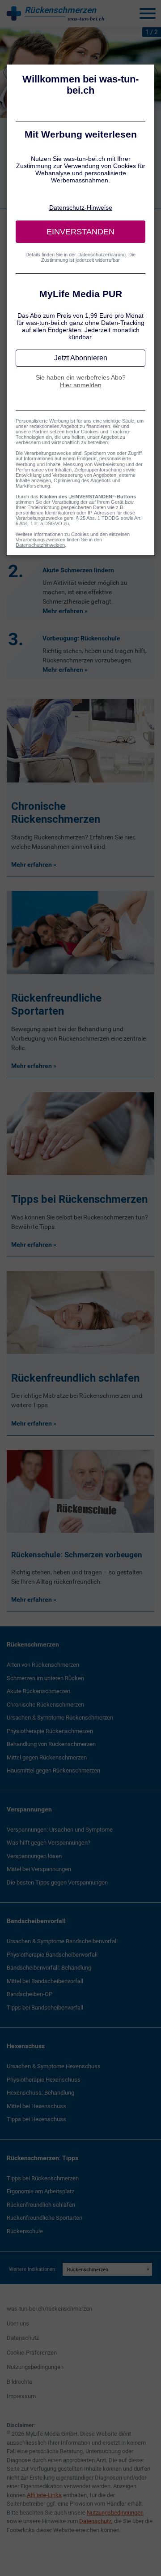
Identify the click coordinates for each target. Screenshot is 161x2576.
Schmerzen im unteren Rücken (45, 1678)
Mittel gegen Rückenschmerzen (47, 1757)
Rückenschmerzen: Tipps (42, 2158)
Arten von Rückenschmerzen (43, 1665)
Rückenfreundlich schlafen (41, 2205)
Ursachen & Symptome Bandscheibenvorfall (62, 1941)
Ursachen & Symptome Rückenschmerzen (60, 1718)
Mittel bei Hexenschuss (36, 2106)
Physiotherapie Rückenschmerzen (50, 1731)
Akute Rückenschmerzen (38, 1691)
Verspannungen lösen (34, 1856)
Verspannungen (29, 1809)
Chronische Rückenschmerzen (45, 1705)
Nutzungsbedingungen (35, 2367)
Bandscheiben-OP (30, 1994)
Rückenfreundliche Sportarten (44, 2218)
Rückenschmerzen (33, 1644)
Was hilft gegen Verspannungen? (49, 1843)
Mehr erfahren (63, 611)
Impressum (21, 2396)
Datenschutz (23, 2338)
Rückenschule (25, 2231)
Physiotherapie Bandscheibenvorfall (52, 1955)
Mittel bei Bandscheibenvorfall (45, 1981)
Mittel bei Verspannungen (39, 1869)
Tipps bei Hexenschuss (36, 2119)
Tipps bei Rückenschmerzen (43, 2178)
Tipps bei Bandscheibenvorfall (45, 2008)
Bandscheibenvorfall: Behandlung (49, 1968)
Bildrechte (19, 2382)
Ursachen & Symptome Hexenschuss (54, 2066)
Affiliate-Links (44, 2495)
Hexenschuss (26, 2046)
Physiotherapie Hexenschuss (44, 2080)
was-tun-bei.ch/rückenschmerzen (49, 2309)
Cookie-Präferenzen (32, 2353)
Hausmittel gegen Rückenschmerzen (53, 1770)
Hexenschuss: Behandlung (40, 2093)
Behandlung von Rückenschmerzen (51, 1744)
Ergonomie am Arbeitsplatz (40, 2191)
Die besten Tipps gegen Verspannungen (57, 1882)
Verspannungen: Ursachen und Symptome (60, 1830)
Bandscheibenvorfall (36, 1921)
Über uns (18, 2323)
